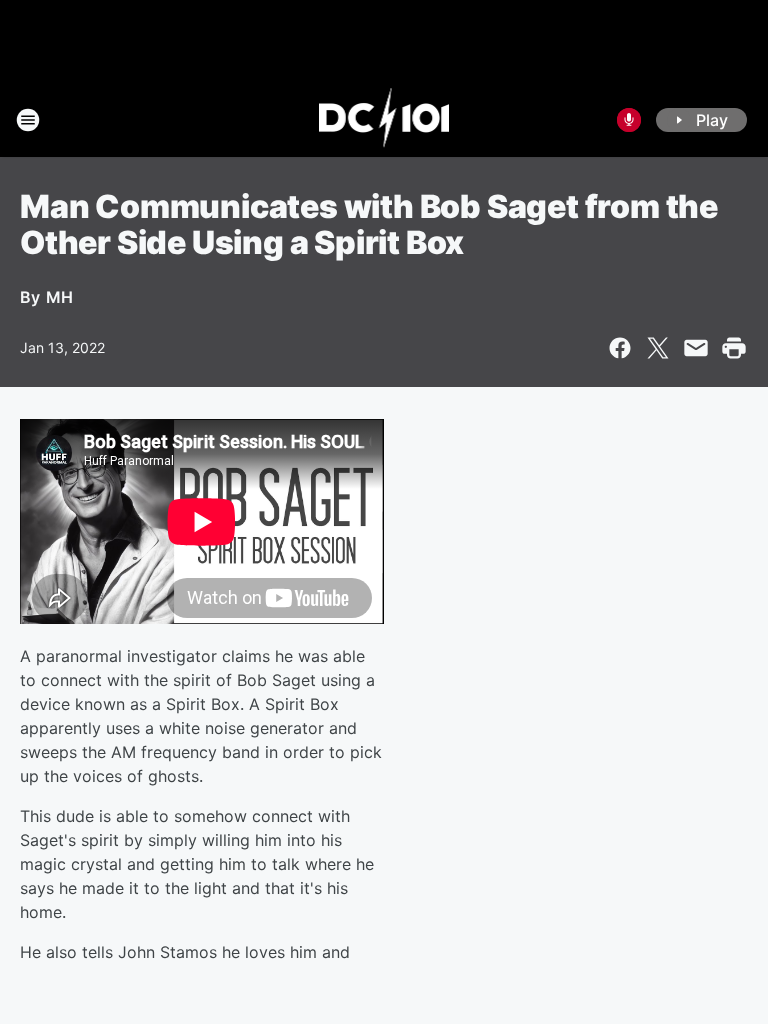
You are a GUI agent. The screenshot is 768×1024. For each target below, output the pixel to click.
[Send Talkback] (629, 120)
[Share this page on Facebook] (620, 348)
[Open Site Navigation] (28, 120)
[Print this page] (734, 348)
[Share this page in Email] (696, 348)
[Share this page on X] (658, 348)
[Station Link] (384, 120)
